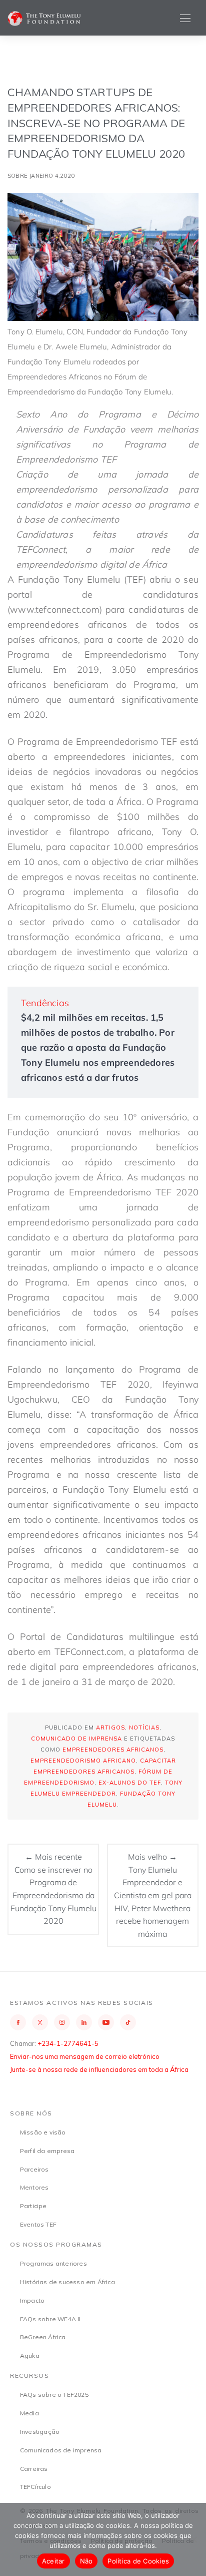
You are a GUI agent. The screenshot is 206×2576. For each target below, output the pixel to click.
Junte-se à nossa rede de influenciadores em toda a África (99, 2069)
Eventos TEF (38, 2224)
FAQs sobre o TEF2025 (54, 2395)
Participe (33, 2206)
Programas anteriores (53, 2263)
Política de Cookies (138, 2561)
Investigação (40, 2432)
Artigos (110, 1728)
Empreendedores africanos (113, 1750)
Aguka (30, 2355)
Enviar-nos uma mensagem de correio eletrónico (85, 2056)
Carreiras (34, 2469)
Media (29, 2413)
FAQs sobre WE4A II (50, 2319)
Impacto (32, 2300)
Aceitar (53, 2561)
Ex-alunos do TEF (130, 1783)
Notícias (144, 1728)
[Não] (193, 2539)
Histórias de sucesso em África (67, 2282)
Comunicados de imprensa (61, 2450)
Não (86, 2561)
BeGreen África (43, 2337)
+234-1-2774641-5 (68, 2043)
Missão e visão (43, 2132)
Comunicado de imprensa (76, 1739)
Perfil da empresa (47, 2151)
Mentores (34, 2187)
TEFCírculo (35, 2487)
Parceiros (34, 2169)
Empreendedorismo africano (83, 1761)
